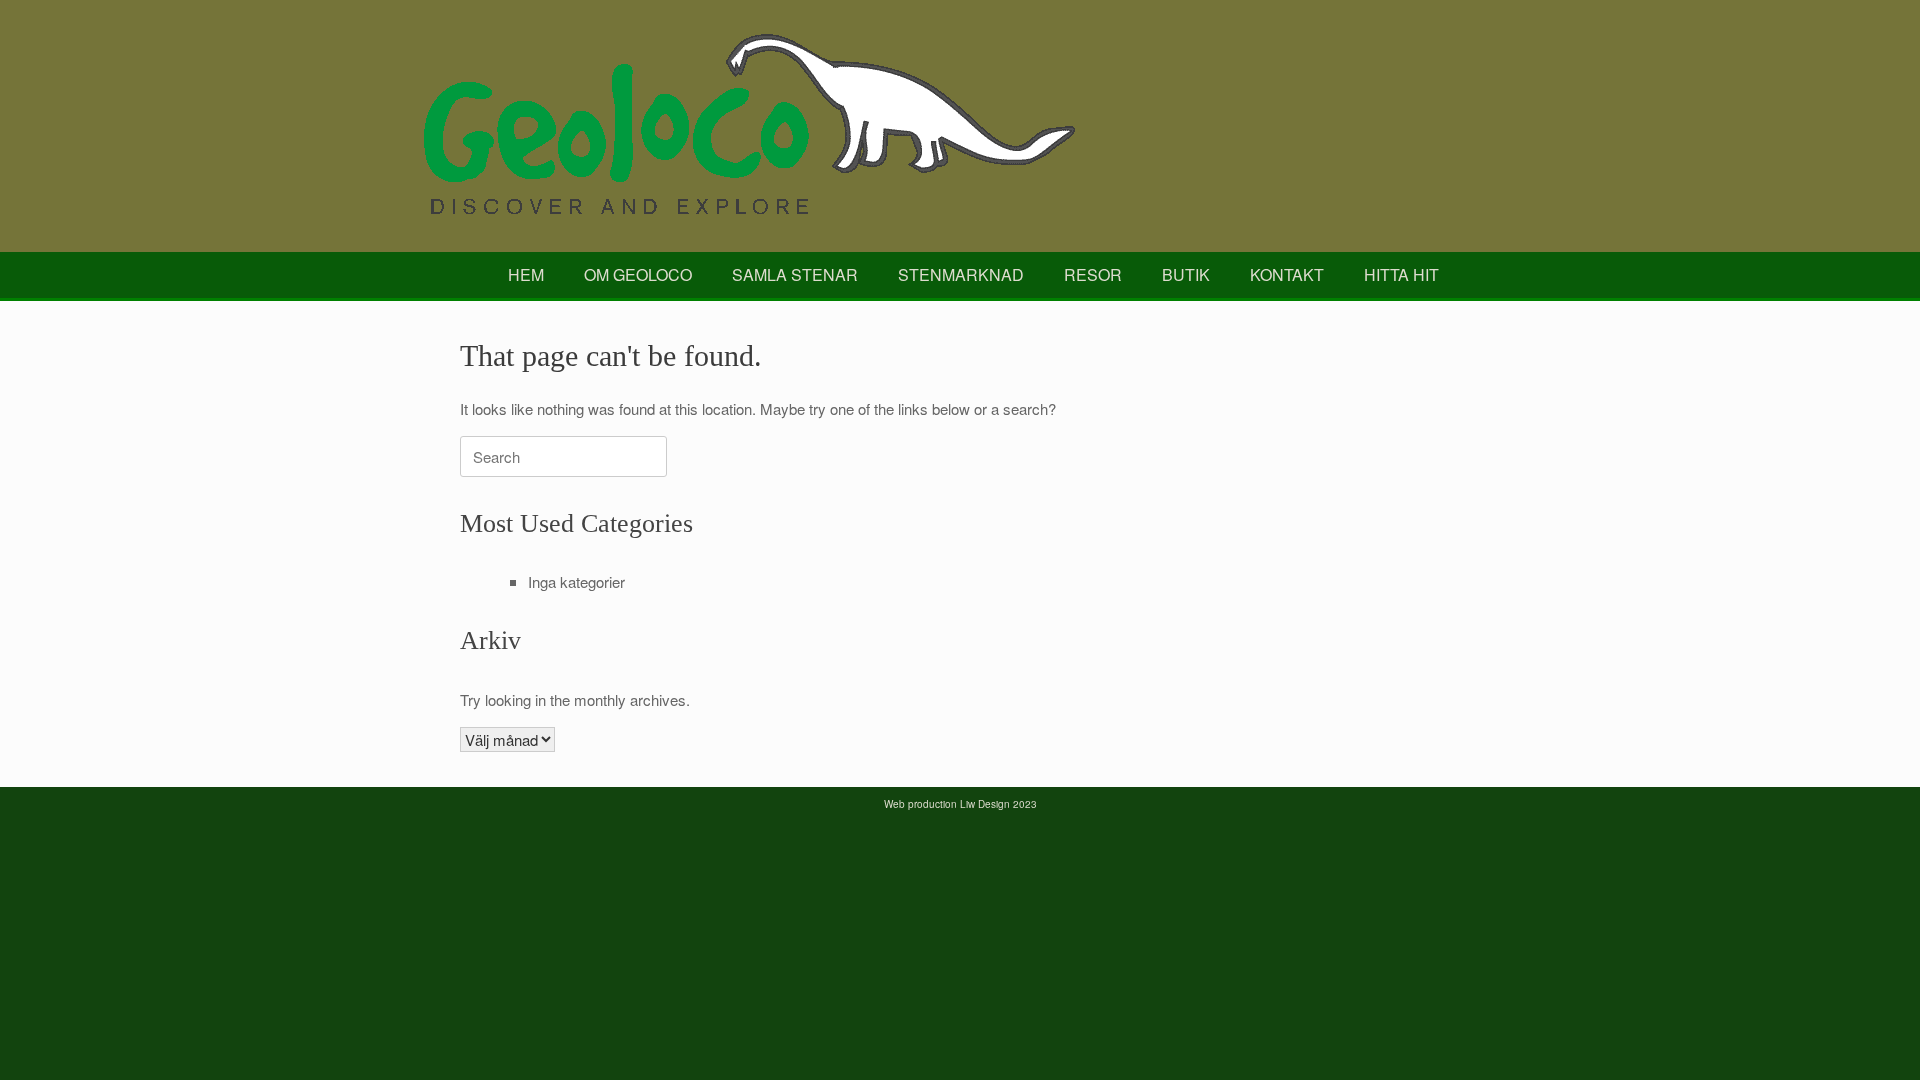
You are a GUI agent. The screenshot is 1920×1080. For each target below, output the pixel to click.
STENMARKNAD (961, 274)
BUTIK (1186, 274)
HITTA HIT (1401, 274)
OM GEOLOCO (638, 274)
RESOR (1093, 274)
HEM (526, 274)
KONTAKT (1287, 274)
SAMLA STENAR (795, 274)
